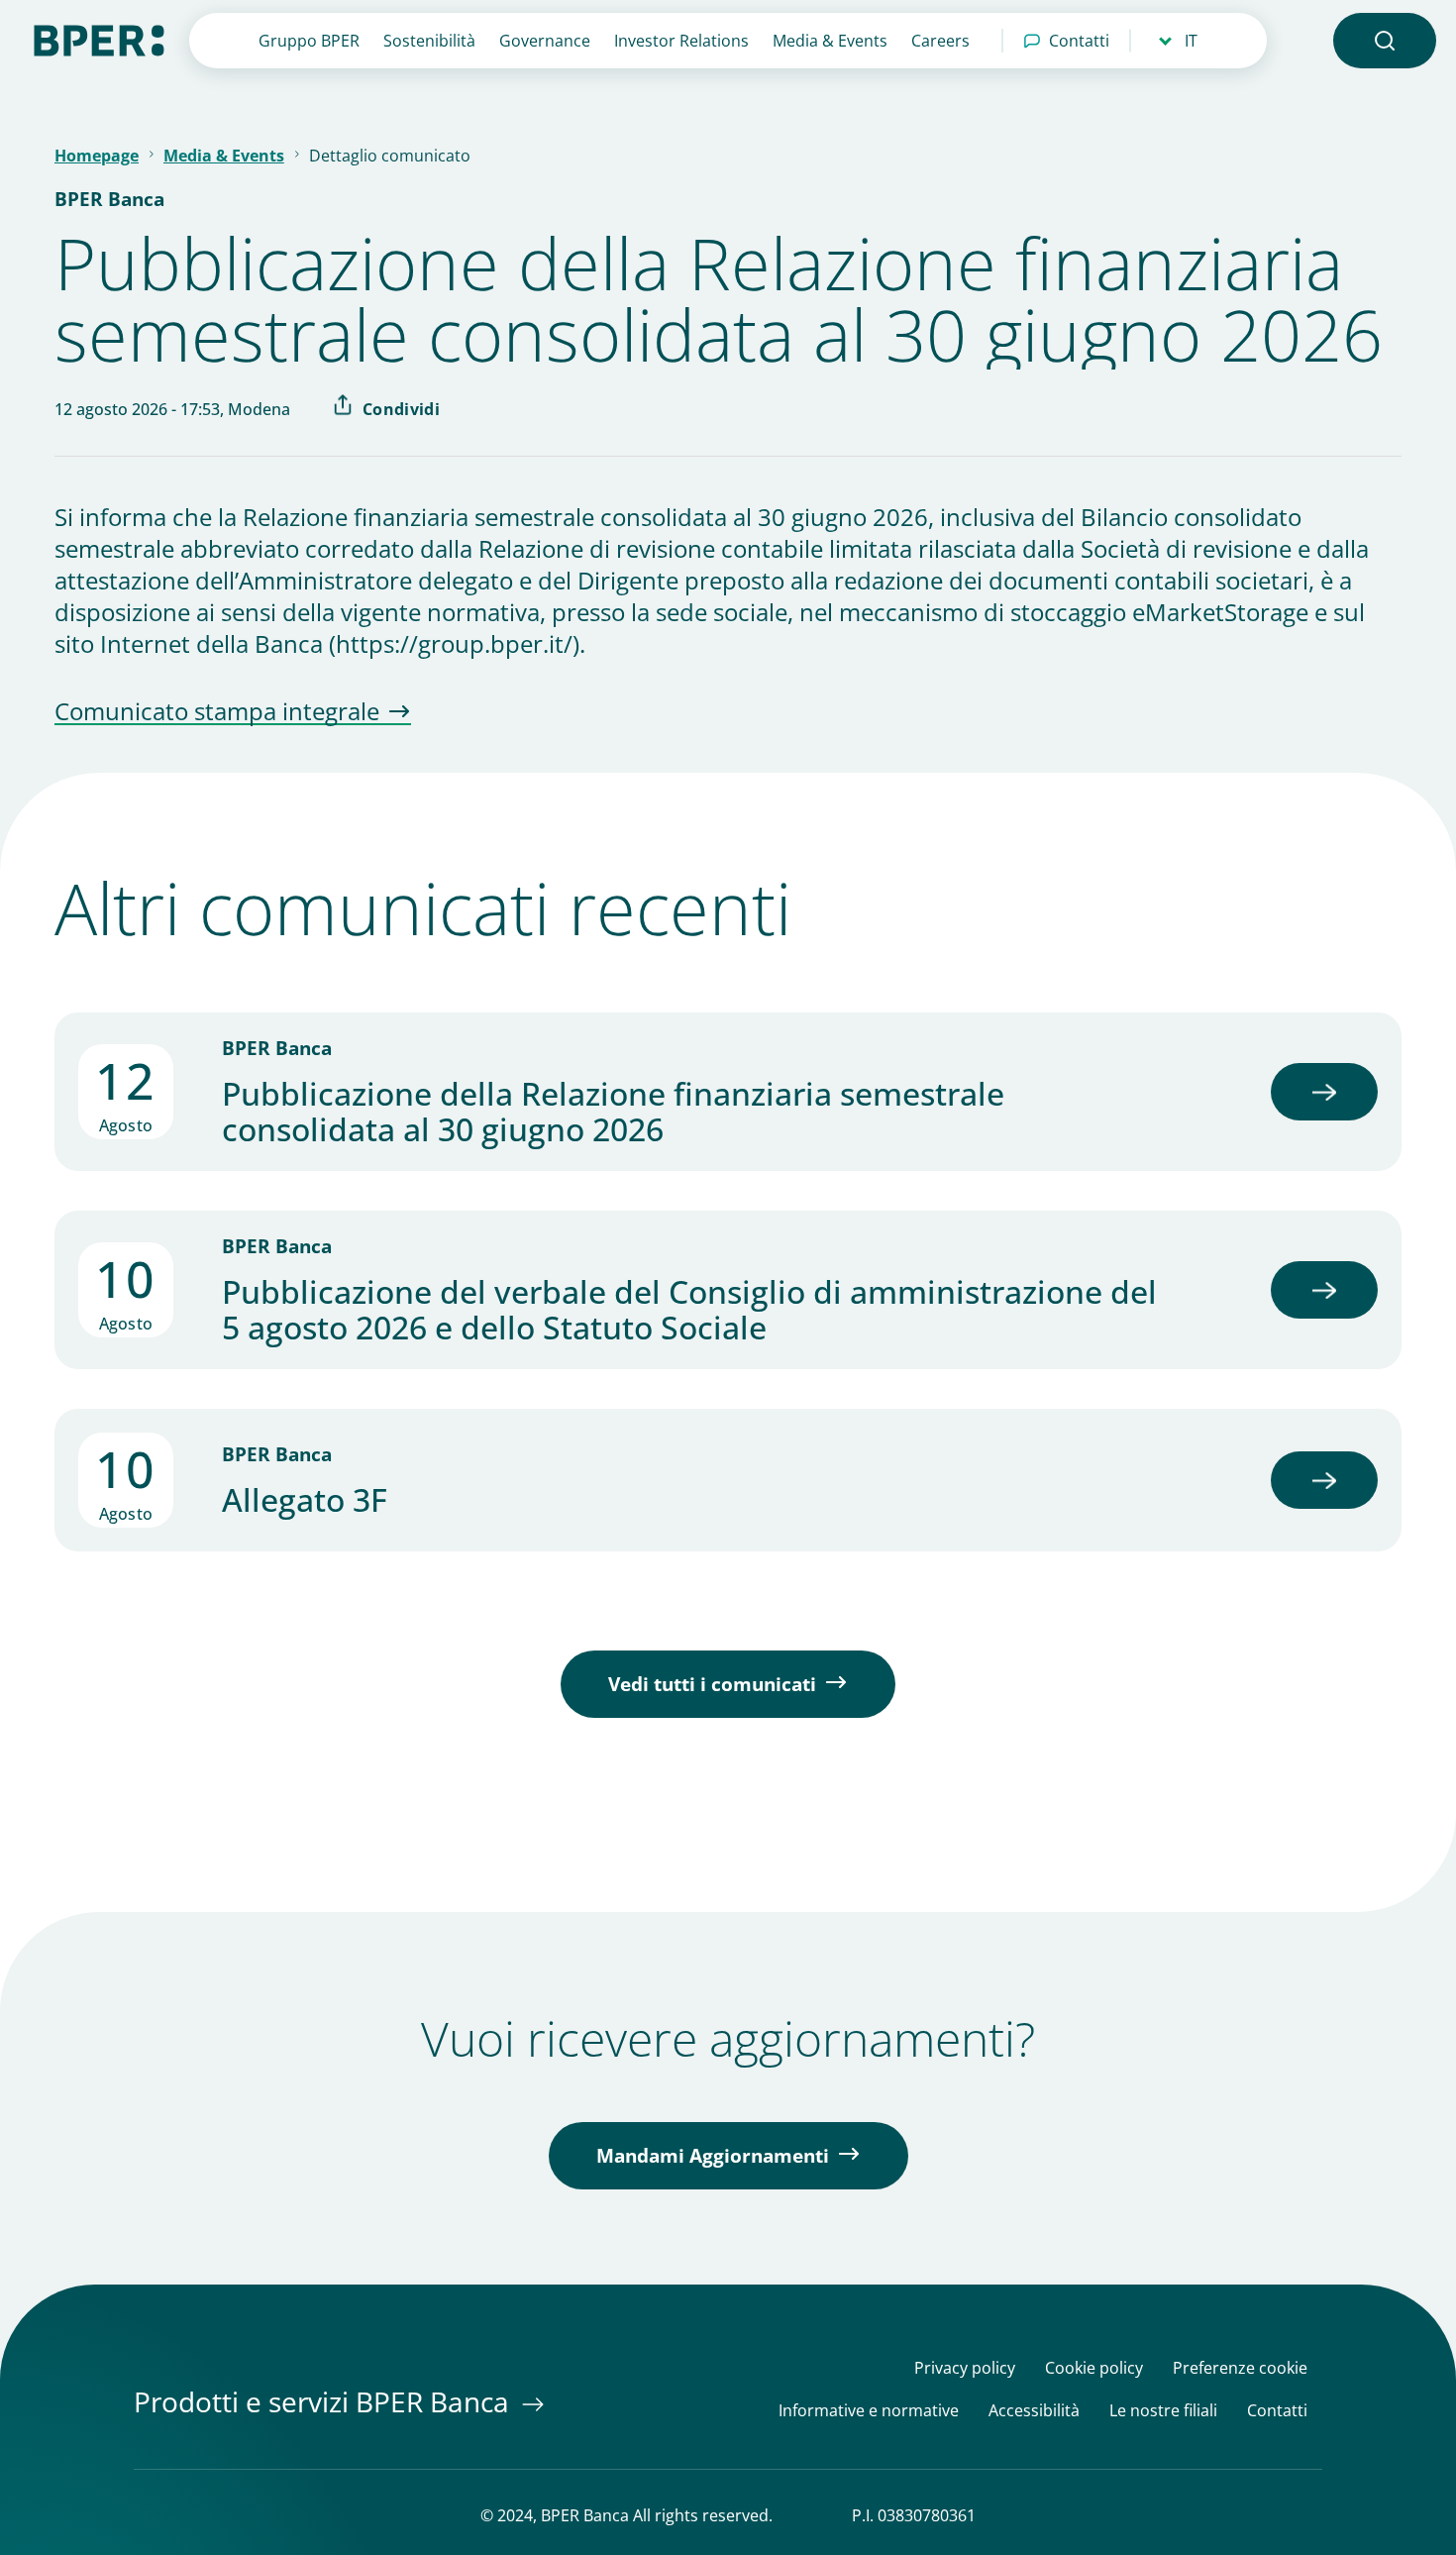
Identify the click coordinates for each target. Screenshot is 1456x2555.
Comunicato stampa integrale (217, 712)
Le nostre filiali (1163, 2411)
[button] (1385, 41)
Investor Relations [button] (681, 41)
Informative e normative (869, 2411)
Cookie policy (1094, 2368)
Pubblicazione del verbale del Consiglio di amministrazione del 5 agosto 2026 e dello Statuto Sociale (689, 1310)
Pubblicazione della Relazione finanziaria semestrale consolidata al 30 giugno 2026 (613, 1112)
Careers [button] (940, 41)
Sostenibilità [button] (429, 41)
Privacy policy (965, 2368)
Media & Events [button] (830, 41)
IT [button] (1191, 41)
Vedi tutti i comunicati (712, 1684)
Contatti (1079, 41)
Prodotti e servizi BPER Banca (325, 2401)
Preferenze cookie (1240, 2368)
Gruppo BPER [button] (309, 41)
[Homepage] (99, 39)
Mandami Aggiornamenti (713, 2156)
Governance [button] (545, 41)
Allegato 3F (305, 1500)
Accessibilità (1034, 2411)
